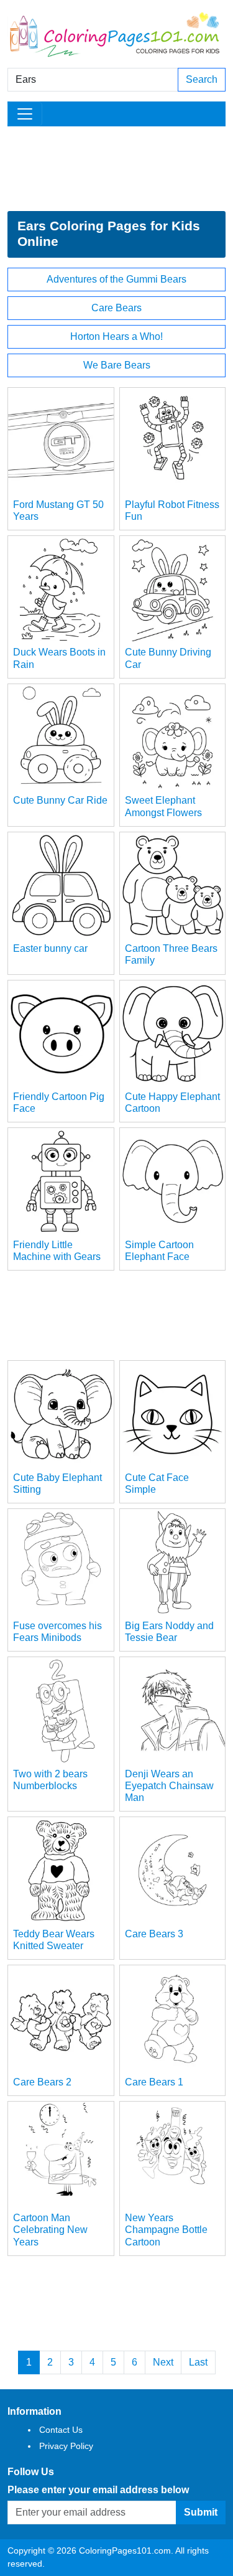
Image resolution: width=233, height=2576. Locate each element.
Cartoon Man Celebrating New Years (50, 2230)
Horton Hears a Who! (116, 336)
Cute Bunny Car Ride (60, 800)
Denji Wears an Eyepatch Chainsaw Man (169, 1786)
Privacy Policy (66, 2446)
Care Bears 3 (154, 1934)
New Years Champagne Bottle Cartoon (166, 2230)
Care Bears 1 (154, 2082)
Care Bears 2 (42, 2082)
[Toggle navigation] (25, 114)
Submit (201, 2512)
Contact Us (61, 2430)
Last (198, 2362)
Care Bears (116, 308)
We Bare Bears (117, 365)
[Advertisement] (116, 169)
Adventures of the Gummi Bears (116, 279)
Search (202, 79)
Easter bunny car (50, 948)
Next (163, 2362)
